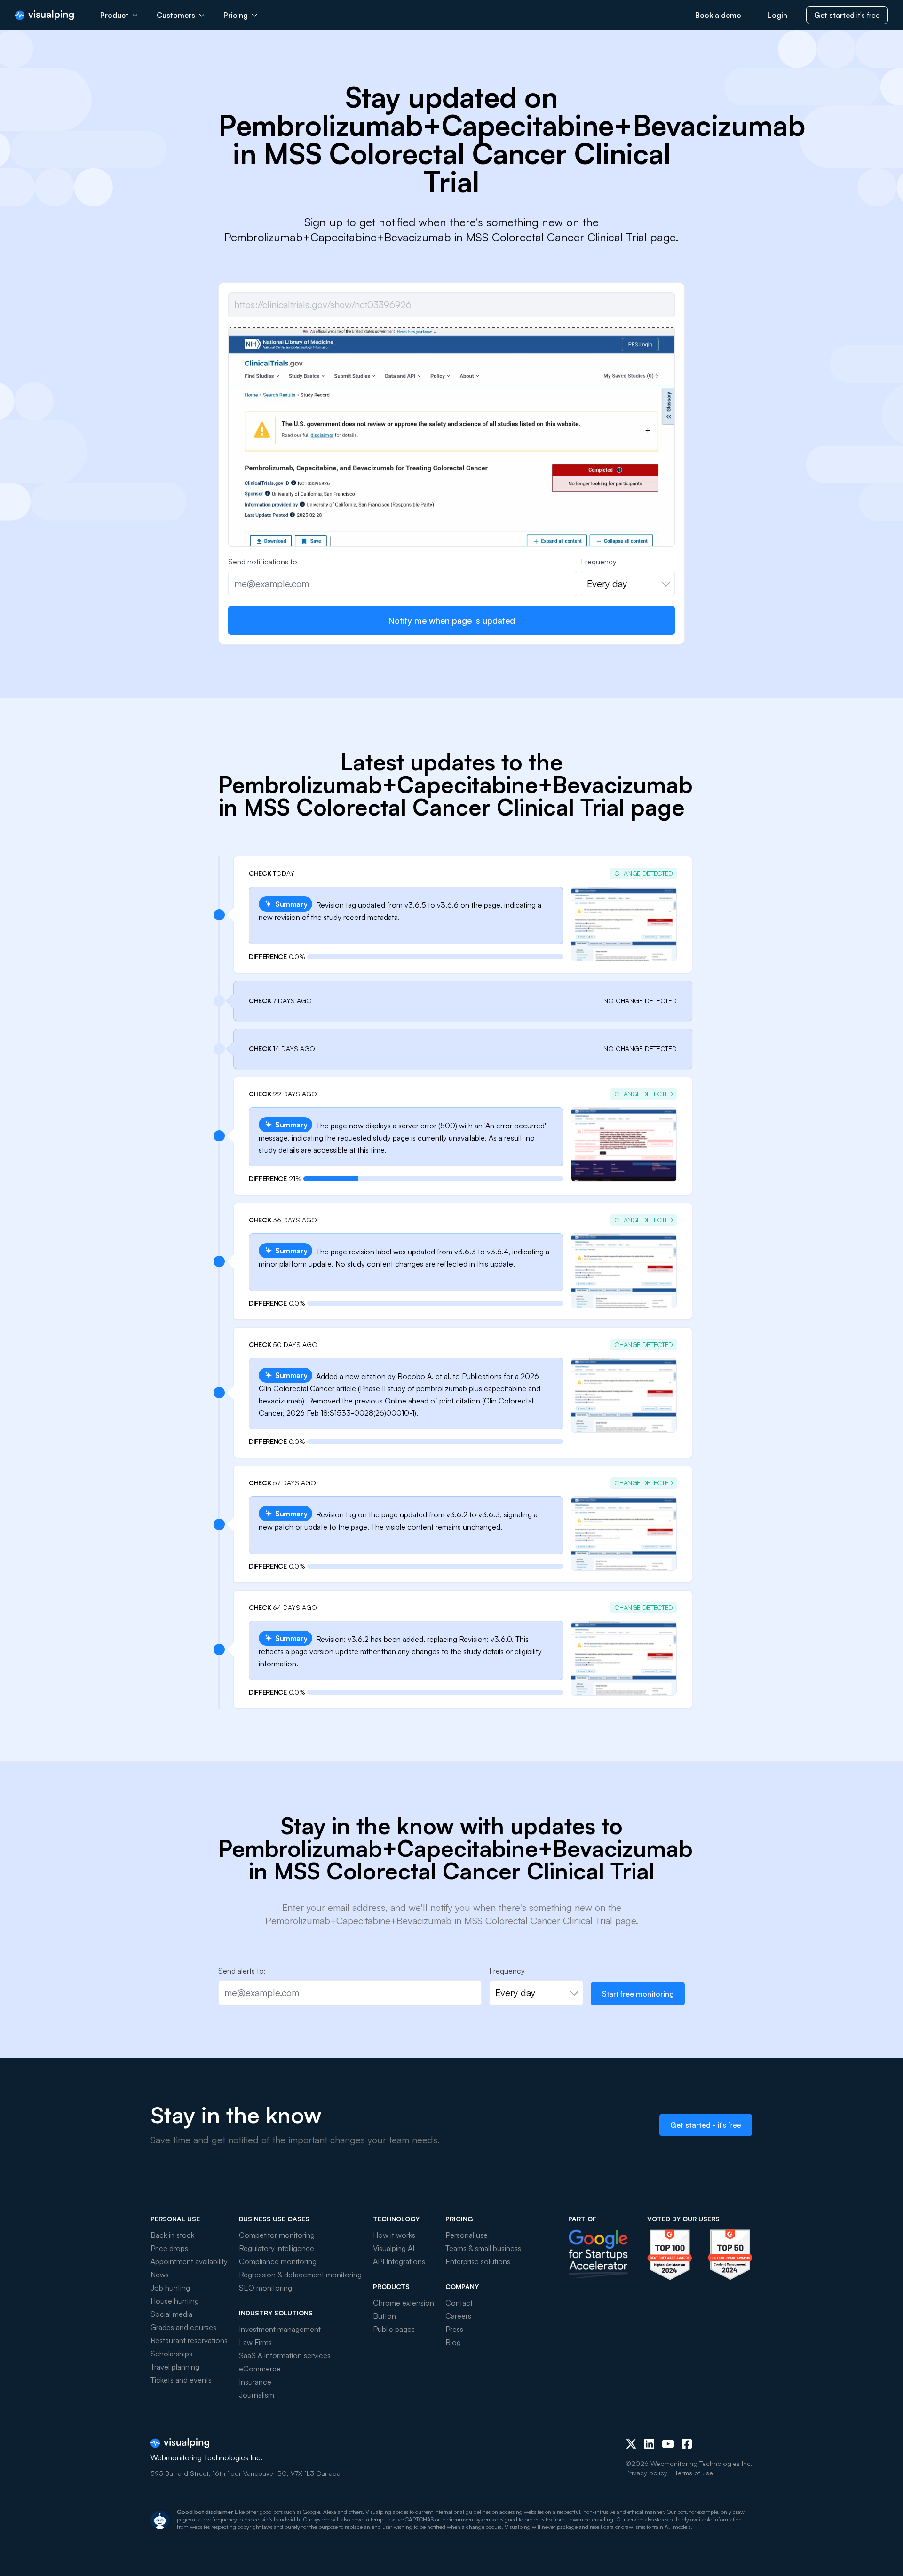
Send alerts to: (242, 1971)
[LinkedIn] (649, 2444)
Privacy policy (646, 2473)
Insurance (255, 2382)
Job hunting (170, 2288)
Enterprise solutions (478, 2261)
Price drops (169, 2248)
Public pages (394, 2329)
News (160, 2275)
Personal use (467, 2235)
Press (454, 2329)
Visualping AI (394, 2248)
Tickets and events (181, 2380)
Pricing (236, 15)
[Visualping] (44, 15)
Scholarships (171, 2354)
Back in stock (172, 2235)
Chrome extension (404, 2303)
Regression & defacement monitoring (300, 2275)
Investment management (280, 2329)
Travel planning (175, 2367)
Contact (459, 2303)
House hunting (175, 2301)
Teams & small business (483, 2248)
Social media (171, 2314)
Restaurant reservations (189, 2340)
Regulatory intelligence (277, 2248)
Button (384, 2316)
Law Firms (255, 2342)
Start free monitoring (638, 1994)
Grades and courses (183, 2327)
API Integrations (399, 2261)
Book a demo (718, 15)
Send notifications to (263, 562)
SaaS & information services (285, 2355)
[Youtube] (668, 2444)
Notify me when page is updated (451, 620)
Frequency (599, 562)
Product (114, 15)
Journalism (257, 2395)
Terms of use (694, 2473)
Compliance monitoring (278, 2261)
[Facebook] (687, 2444)
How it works (394, 2235)
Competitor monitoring (277, 2235)
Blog (453, 2342)
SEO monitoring (265, 2288)
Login (777, 15)
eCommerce (260, 2369)
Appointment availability (189, 2261)
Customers (176, 15)
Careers (458, 2316)
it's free (847, 15)
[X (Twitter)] (631, 2444)
